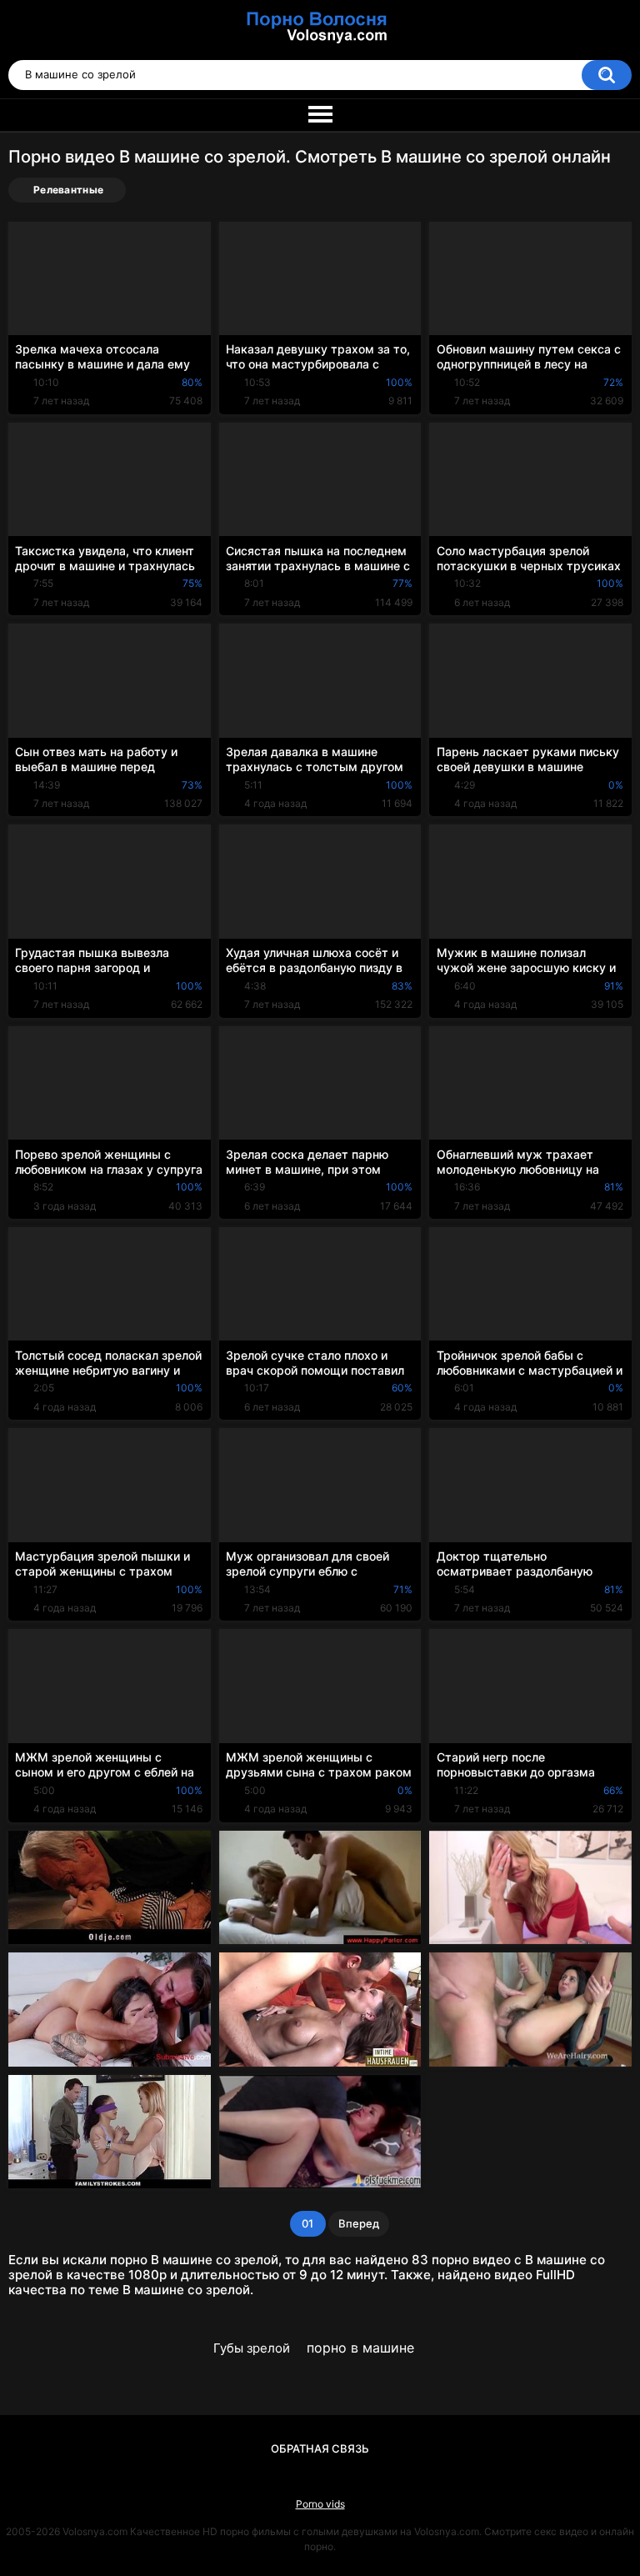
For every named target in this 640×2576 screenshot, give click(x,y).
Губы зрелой (252, 2348)
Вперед (359, 2223)
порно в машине (360, 2348)
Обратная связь (320, 2448)
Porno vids (320, 2504)
